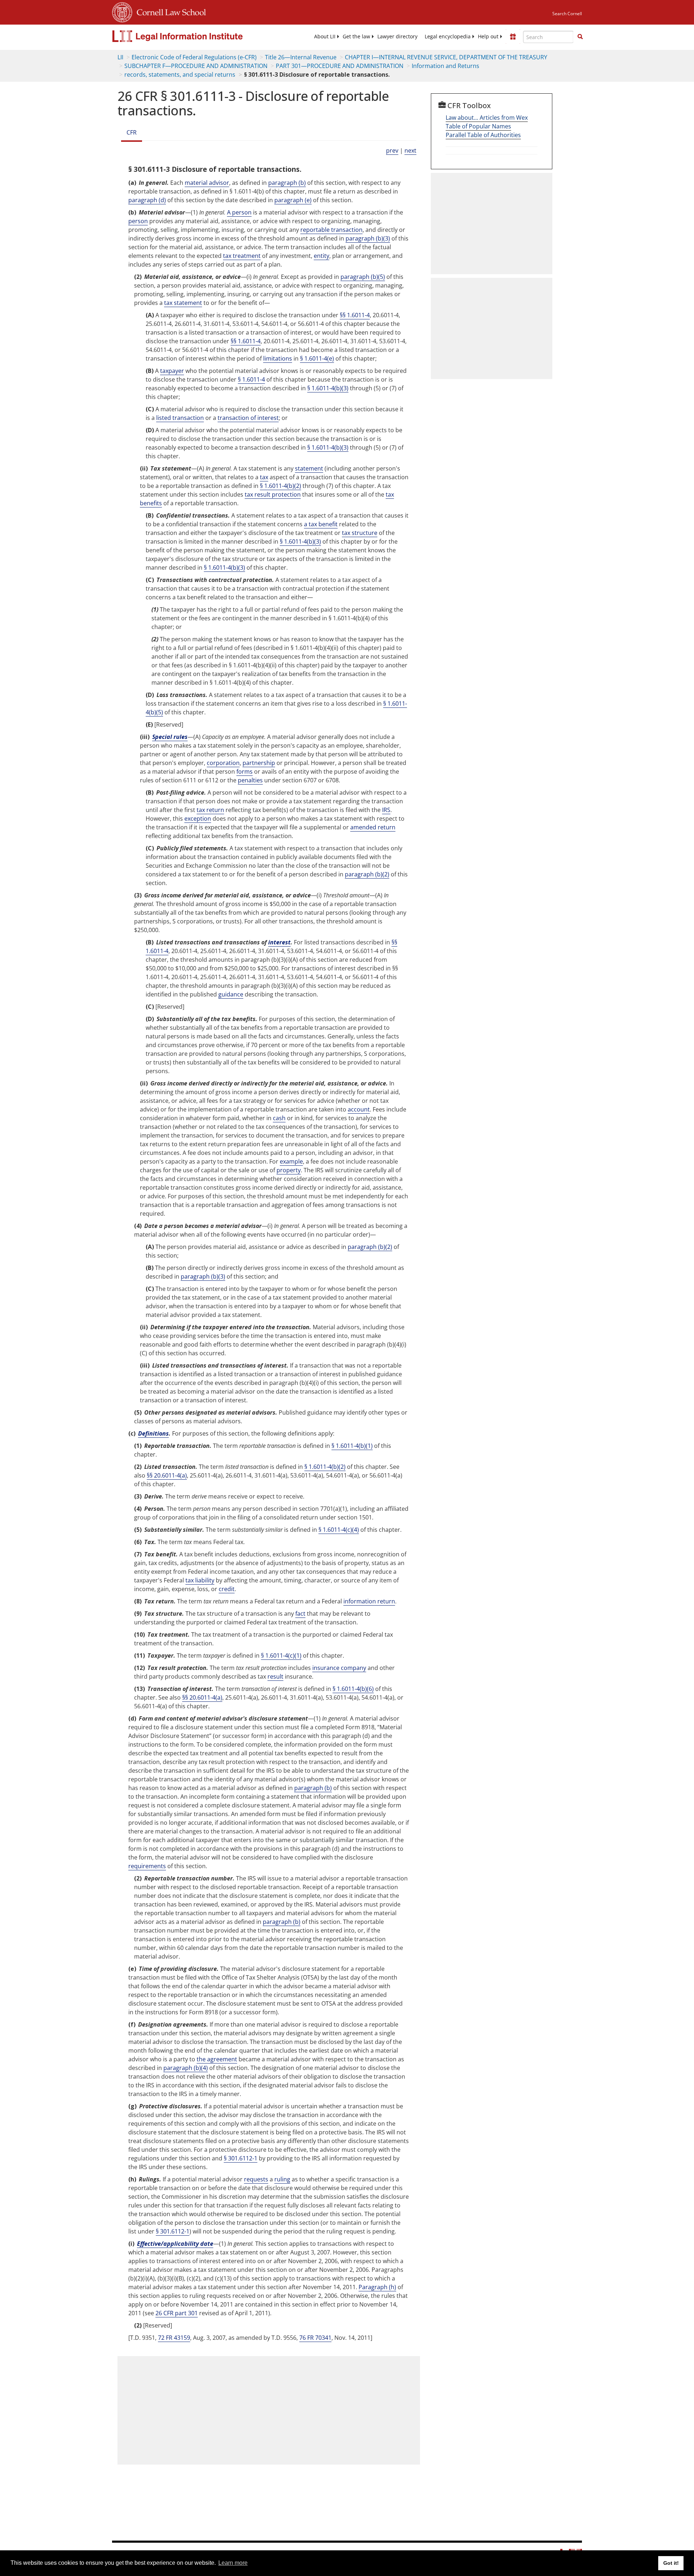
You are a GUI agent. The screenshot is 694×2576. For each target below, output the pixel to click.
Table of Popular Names (478, 126)
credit (227, 1589)
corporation (223, 763)
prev (392, 150)
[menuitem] (325, 37)
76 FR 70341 (315, 2338)
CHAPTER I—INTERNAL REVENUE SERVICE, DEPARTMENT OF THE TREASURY (446, 57)
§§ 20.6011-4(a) (167, 1475)
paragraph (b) (287, 183)
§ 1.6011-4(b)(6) (353, 1689)
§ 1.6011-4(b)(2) (280, 486)
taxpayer (172, 371)
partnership (259, 763)
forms (245, 771)
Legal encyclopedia (448, 37)
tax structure (360, 533)
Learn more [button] (233, 2563)
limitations (278, 358)
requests (256, 2179)
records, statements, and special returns (180, 75)
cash (279, 1118)
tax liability (200, 1580)
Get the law (356, 37)
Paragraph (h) (377, 2287)
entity (322, 256)
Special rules (170, 737)
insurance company (339, 1668)
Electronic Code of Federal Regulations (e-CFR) (194, 57)
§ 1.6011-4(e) (317, 358)
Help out (488, 37)
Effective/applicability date (175, 2244)
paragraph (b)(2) (367, 874)
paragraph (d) (147, 200)
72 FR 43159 (174, 2338)
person (138, 221)
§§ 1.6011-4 (355, 315)
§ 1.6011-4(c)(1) (281, 1655)
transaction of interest (248, 418)
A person (239, 212)
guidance (231, 994)
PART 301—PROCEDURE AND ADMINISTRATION (340, 66)
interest (279, 942)
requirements (147, 1866)
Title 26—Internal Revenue (301, 57)
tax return (210, 810)
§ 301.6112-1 (241, 2158)
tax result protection (273, 494)
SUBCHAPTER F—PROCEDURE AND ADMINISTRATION (196, 66)
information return (369, 1601)
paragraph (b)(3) (368, 238)
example (291, 1161)
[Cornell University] (122, 11)
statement (309, 468)
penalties (250, 780)
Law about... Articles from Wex (487, 118)
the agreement (217, 2059)
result (275, 1676)
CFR (132, 132)
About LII (325, 37)
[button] (580, 37)
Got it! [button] (671, 2563)
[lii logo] (193, 36)
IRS (386, 810)
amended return (373, 827)
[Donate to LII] (513, 37)
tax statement (183, 303)
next (410, 150)
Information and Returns (445, 66)
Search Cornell (567, 14)
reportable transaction (331, 230)
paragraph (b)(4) (186, 2068)
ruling (282, 2179)
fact (300, 1614)
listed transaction (180, 418)
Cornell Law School (169, 11)
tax (264, 477)
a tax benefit (321, 524)
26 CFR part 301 (177, 2313)
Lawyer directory (397, 37)
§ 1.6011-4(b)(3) (328, 388)
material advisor (207, 183)
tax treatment (242, 256)
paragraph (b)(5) (363, 277)
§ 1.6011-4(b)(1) (352, 1446)
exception (198, 819)
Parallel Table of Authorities (483, 135)
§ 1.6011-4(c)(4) (339, 1530)
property (289, 1170)
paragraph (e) (293, 200)
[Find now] (580, 37)
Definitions (153, 1433)
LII (120, 57)
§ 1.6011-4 (251, 379)
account (359, 1109)
